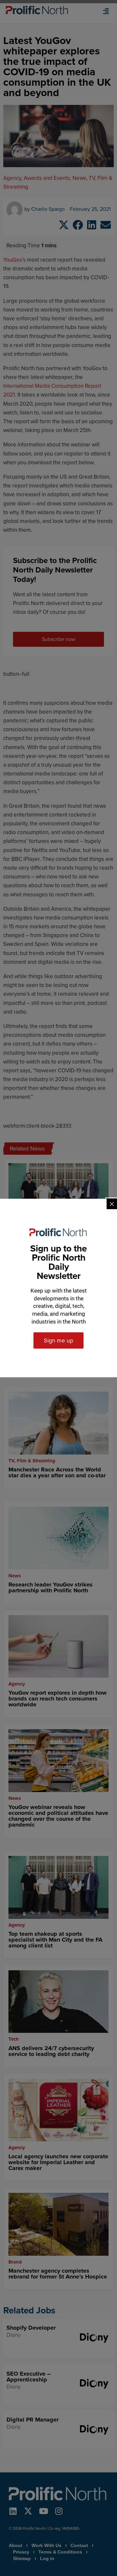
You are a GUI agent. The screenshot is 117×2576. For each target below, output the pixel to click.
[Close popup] (112, 1204)
